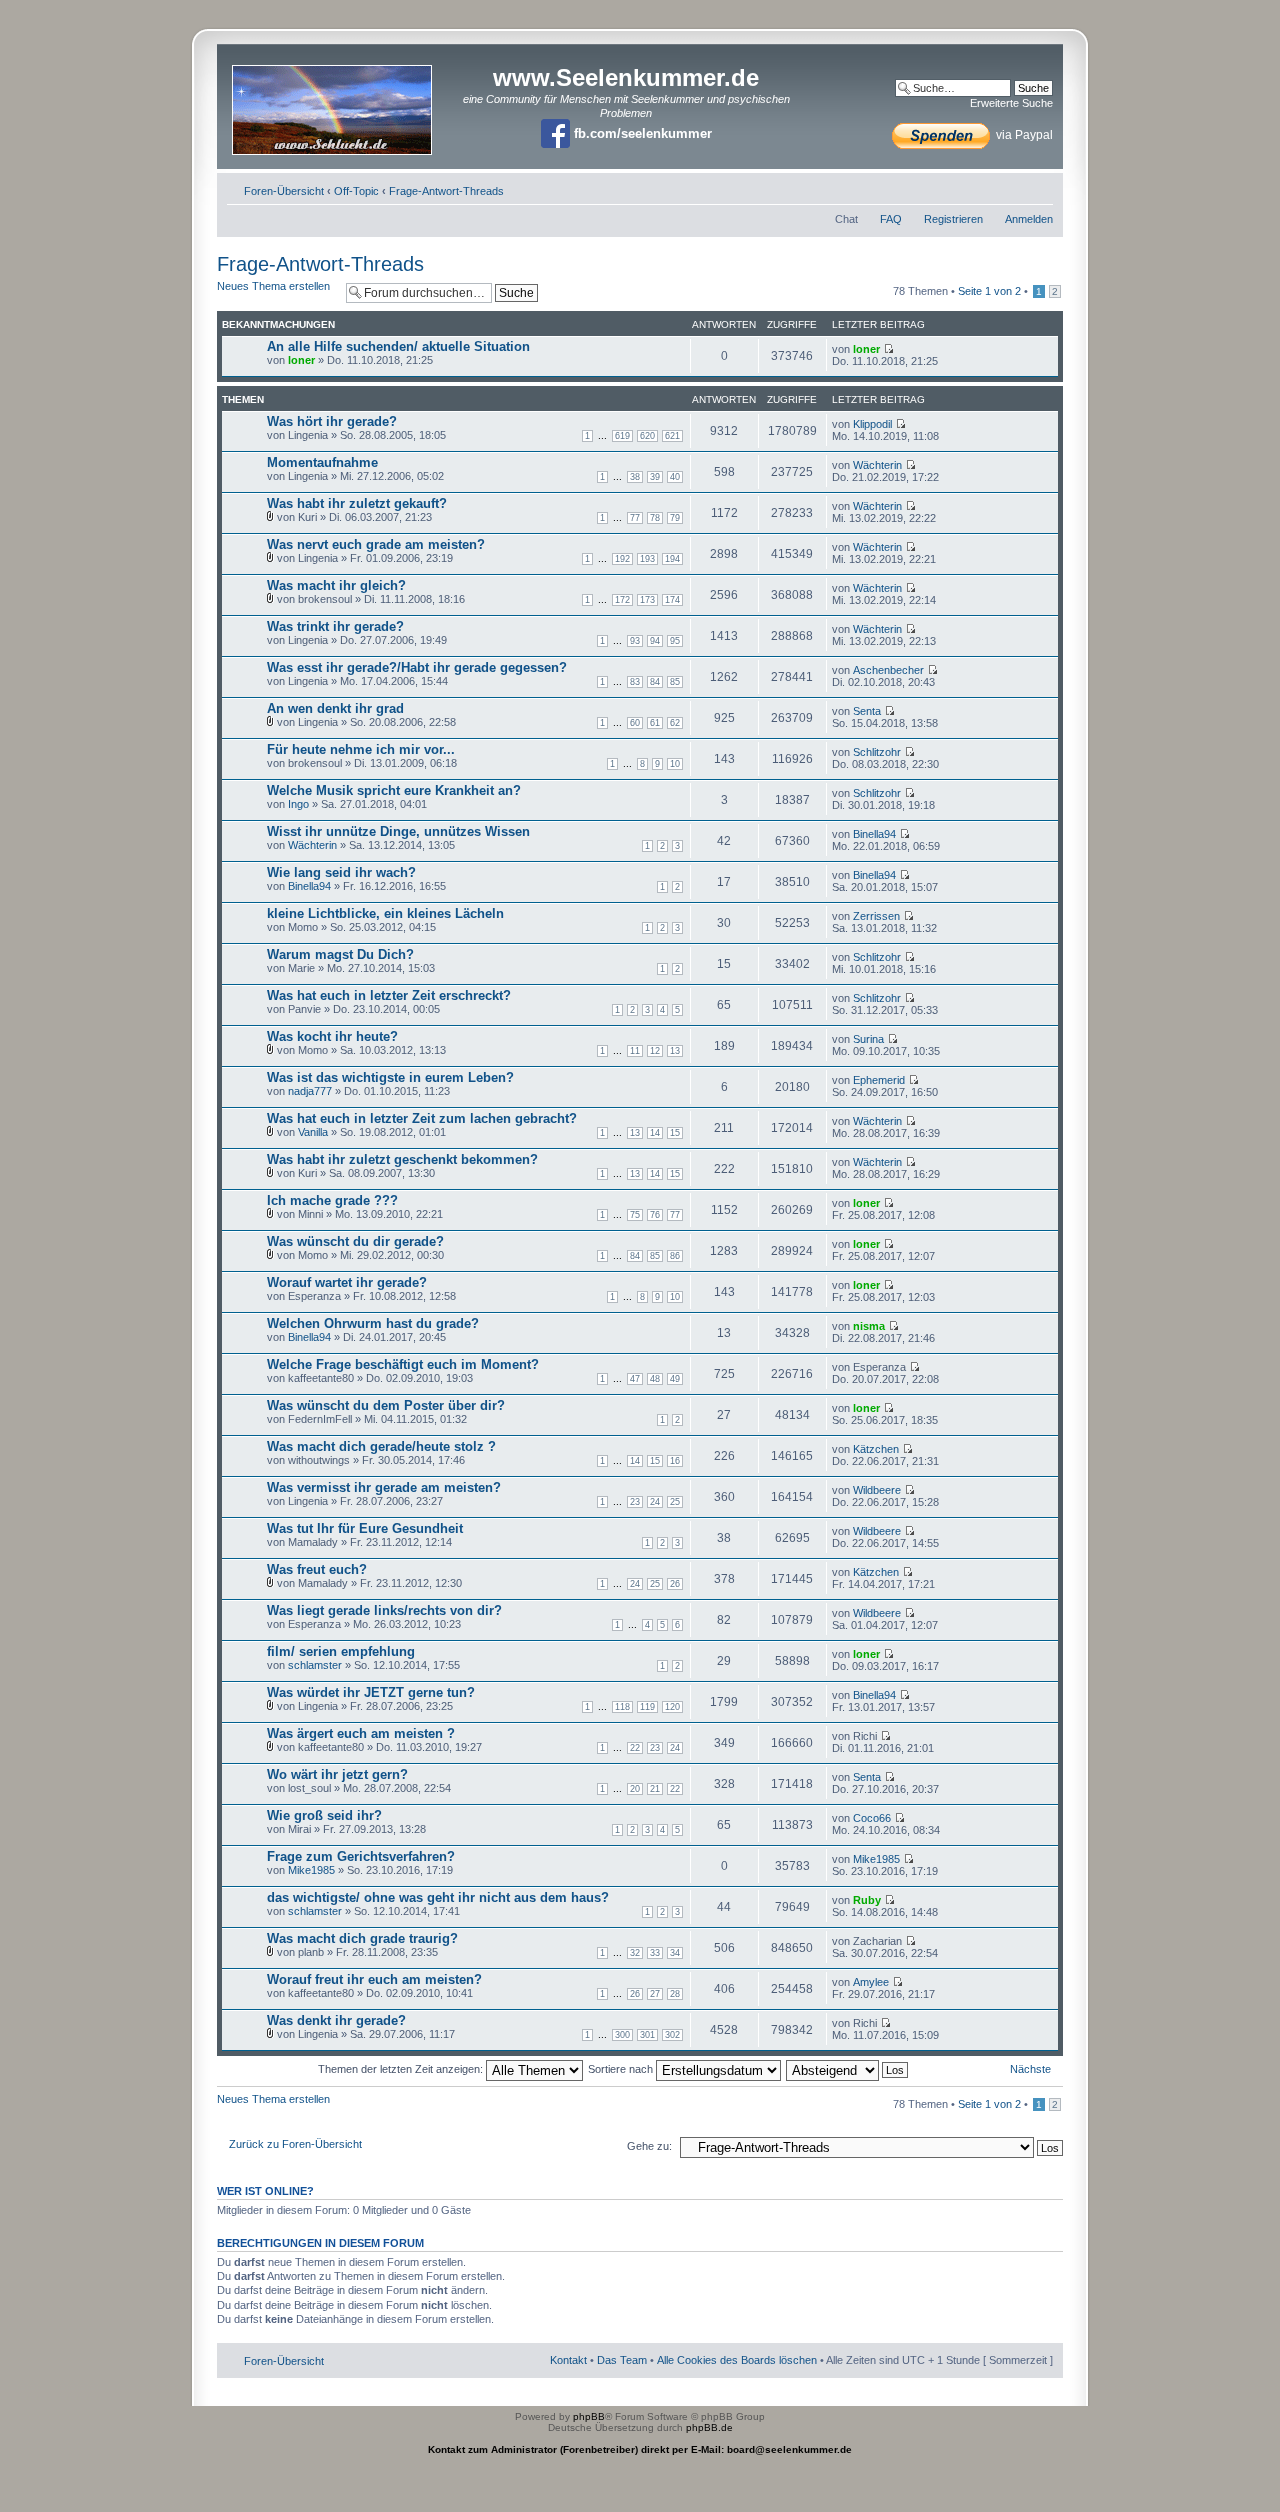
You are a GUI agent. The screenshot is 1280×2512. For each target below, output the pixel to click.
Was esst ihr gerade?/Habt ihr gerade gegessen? (417, 667)
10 (675, 764)
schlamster (315, 1665)
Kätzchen (876, 1449)
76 (655, 1215)
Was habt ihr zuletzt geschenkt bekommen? (402, 1159)
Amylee (871, 1982)
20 (635, 1789)
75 (635, 1215)
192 (622, 559)
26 (675, 1584)
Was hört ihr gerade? (332, 421)
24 (655, 1502)
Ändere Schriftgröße (1038, 187)
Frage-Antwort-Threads (446, 191)
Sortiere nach (622, 2069)
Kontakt (568, 2360)
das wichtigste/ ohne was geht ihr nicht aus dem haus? (438, 1897)
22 (635, 1748)
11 (635, 1051)
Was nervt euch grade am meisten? (376, 544)
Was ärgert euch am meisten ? (361, 1733)
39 (655, 477)
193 (647, 559)
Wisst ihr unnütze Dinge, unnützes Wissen (398, 831)
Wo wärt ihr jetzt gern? (337, 1774)
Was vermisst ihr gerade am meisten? (384, 1487)
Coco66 (872, 1818)
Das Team (622, 2360)
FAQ (891, 219)
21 (655, 1789)
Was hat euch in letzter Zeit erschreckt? (389, 995)
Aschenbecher (888, 670)
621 (672, 436)
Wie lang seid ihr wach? (341, 872)
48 (655, 1379)
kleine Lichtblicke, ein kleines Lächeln (385, 913)
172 (622, 600)
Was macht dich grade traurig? (362, 1938)
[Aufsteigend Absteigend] (848, 2069)
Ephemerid (879, 1080)
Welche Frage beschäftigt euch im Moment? (403, 1364)
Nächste (1030, 2069)
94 (655, 641)
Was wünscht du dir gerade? (355, 1241)
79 (675, 518)
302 (672, 2035)
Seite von (989, 291)
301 (647, 2035)
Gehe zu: (649, 2146)
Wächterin (877, 465)
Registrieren (953, 219)
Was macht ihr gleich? (336, 585)
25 (675, 1502)
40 (675, 477)
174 (672, 600)
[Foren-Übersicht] (333, 103)
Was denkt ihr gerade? (336, 2020)
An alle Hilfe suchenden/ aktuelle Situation (398, 346)
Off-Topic (356, 191)
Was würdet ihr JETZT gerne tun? (371, 1692)
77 (635, 518)
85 (675, 682)
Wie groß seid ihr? (324, 1815)
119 (647, 1707)
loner (301, 360)
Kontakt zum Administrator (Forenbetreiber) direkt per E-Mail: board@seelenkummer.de (640, 2449)
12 (655, 1051)
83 (635, 682)
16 (675, 1461)
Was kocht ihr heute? (332, 1036)
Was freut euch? (317, 1569)
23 (635, 1502)
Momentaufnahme (322, 462)
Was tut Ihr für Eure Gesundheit (365, 1528)
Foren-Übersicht (284, 191)
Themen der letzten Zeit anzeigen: (402, 2069)
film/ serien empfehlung (341, 1651)
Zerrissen (876, 916)
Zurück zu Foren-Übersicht (295, 2144)
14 (655, 1133)
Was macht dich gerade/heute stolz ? (381, 1446)
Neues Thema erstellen (273, 286)
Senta (867, 711)
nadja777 (310, 1091)
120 (672, 1707)
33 (655, 1953)
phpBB (589, 2416)
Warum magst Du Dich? (340, 954)
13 (675, 1051)
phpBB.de (709, 2427)
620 (647, 436)
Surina (868, 1039)
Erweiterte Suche (1011, 103)
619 (622, 436)
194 (672, 559)
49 (675, 1379)
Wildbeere (877, 1490)
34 (675, 1953)
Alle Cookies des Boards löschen (737, 2360)
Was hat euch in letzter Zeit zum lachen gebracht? (422, 1118)
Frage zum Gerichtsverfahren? (361, 1856)
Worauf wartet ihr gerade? (347, 1282)
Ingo (298, 804)
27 (655, 1994)
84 (655, 682)
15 (675, 1133)
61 (655, 723)
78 (655, 518)
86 (675, 1256)
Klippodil (872, 424)
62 (675, 723)
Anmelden (1029, 219)
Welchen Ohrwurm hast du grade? (373, 1323)
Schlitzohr (877, 752)
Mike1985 (311, 1870)
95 (675, 641)
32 (635, 1953)
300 (622, 2035)
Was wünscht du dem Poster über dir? (386, 1405)
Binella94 (874, 834)
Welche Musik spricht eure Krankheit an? (394, 790)
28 (675, 1994)
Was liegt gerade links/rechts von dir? (384, 1610)
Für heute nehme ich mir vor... (361, 749)
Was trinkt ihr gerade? (335, 626)
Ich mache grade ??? (332, 1200)
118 (622, 1707)
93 (635, 641)
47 (635, 1379)
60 (635, 723)
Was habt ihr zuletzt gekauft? (357, 503)
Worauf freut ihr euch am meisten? (374, 1979)
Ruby (867, 1900)
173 (647, 600)
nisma (869, 1326)
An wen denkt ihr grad (335, 708)
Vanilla (313, 1132)
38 (635, 477)
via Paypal (1023, 135)
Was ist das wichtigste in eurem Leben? (390, 1077)
